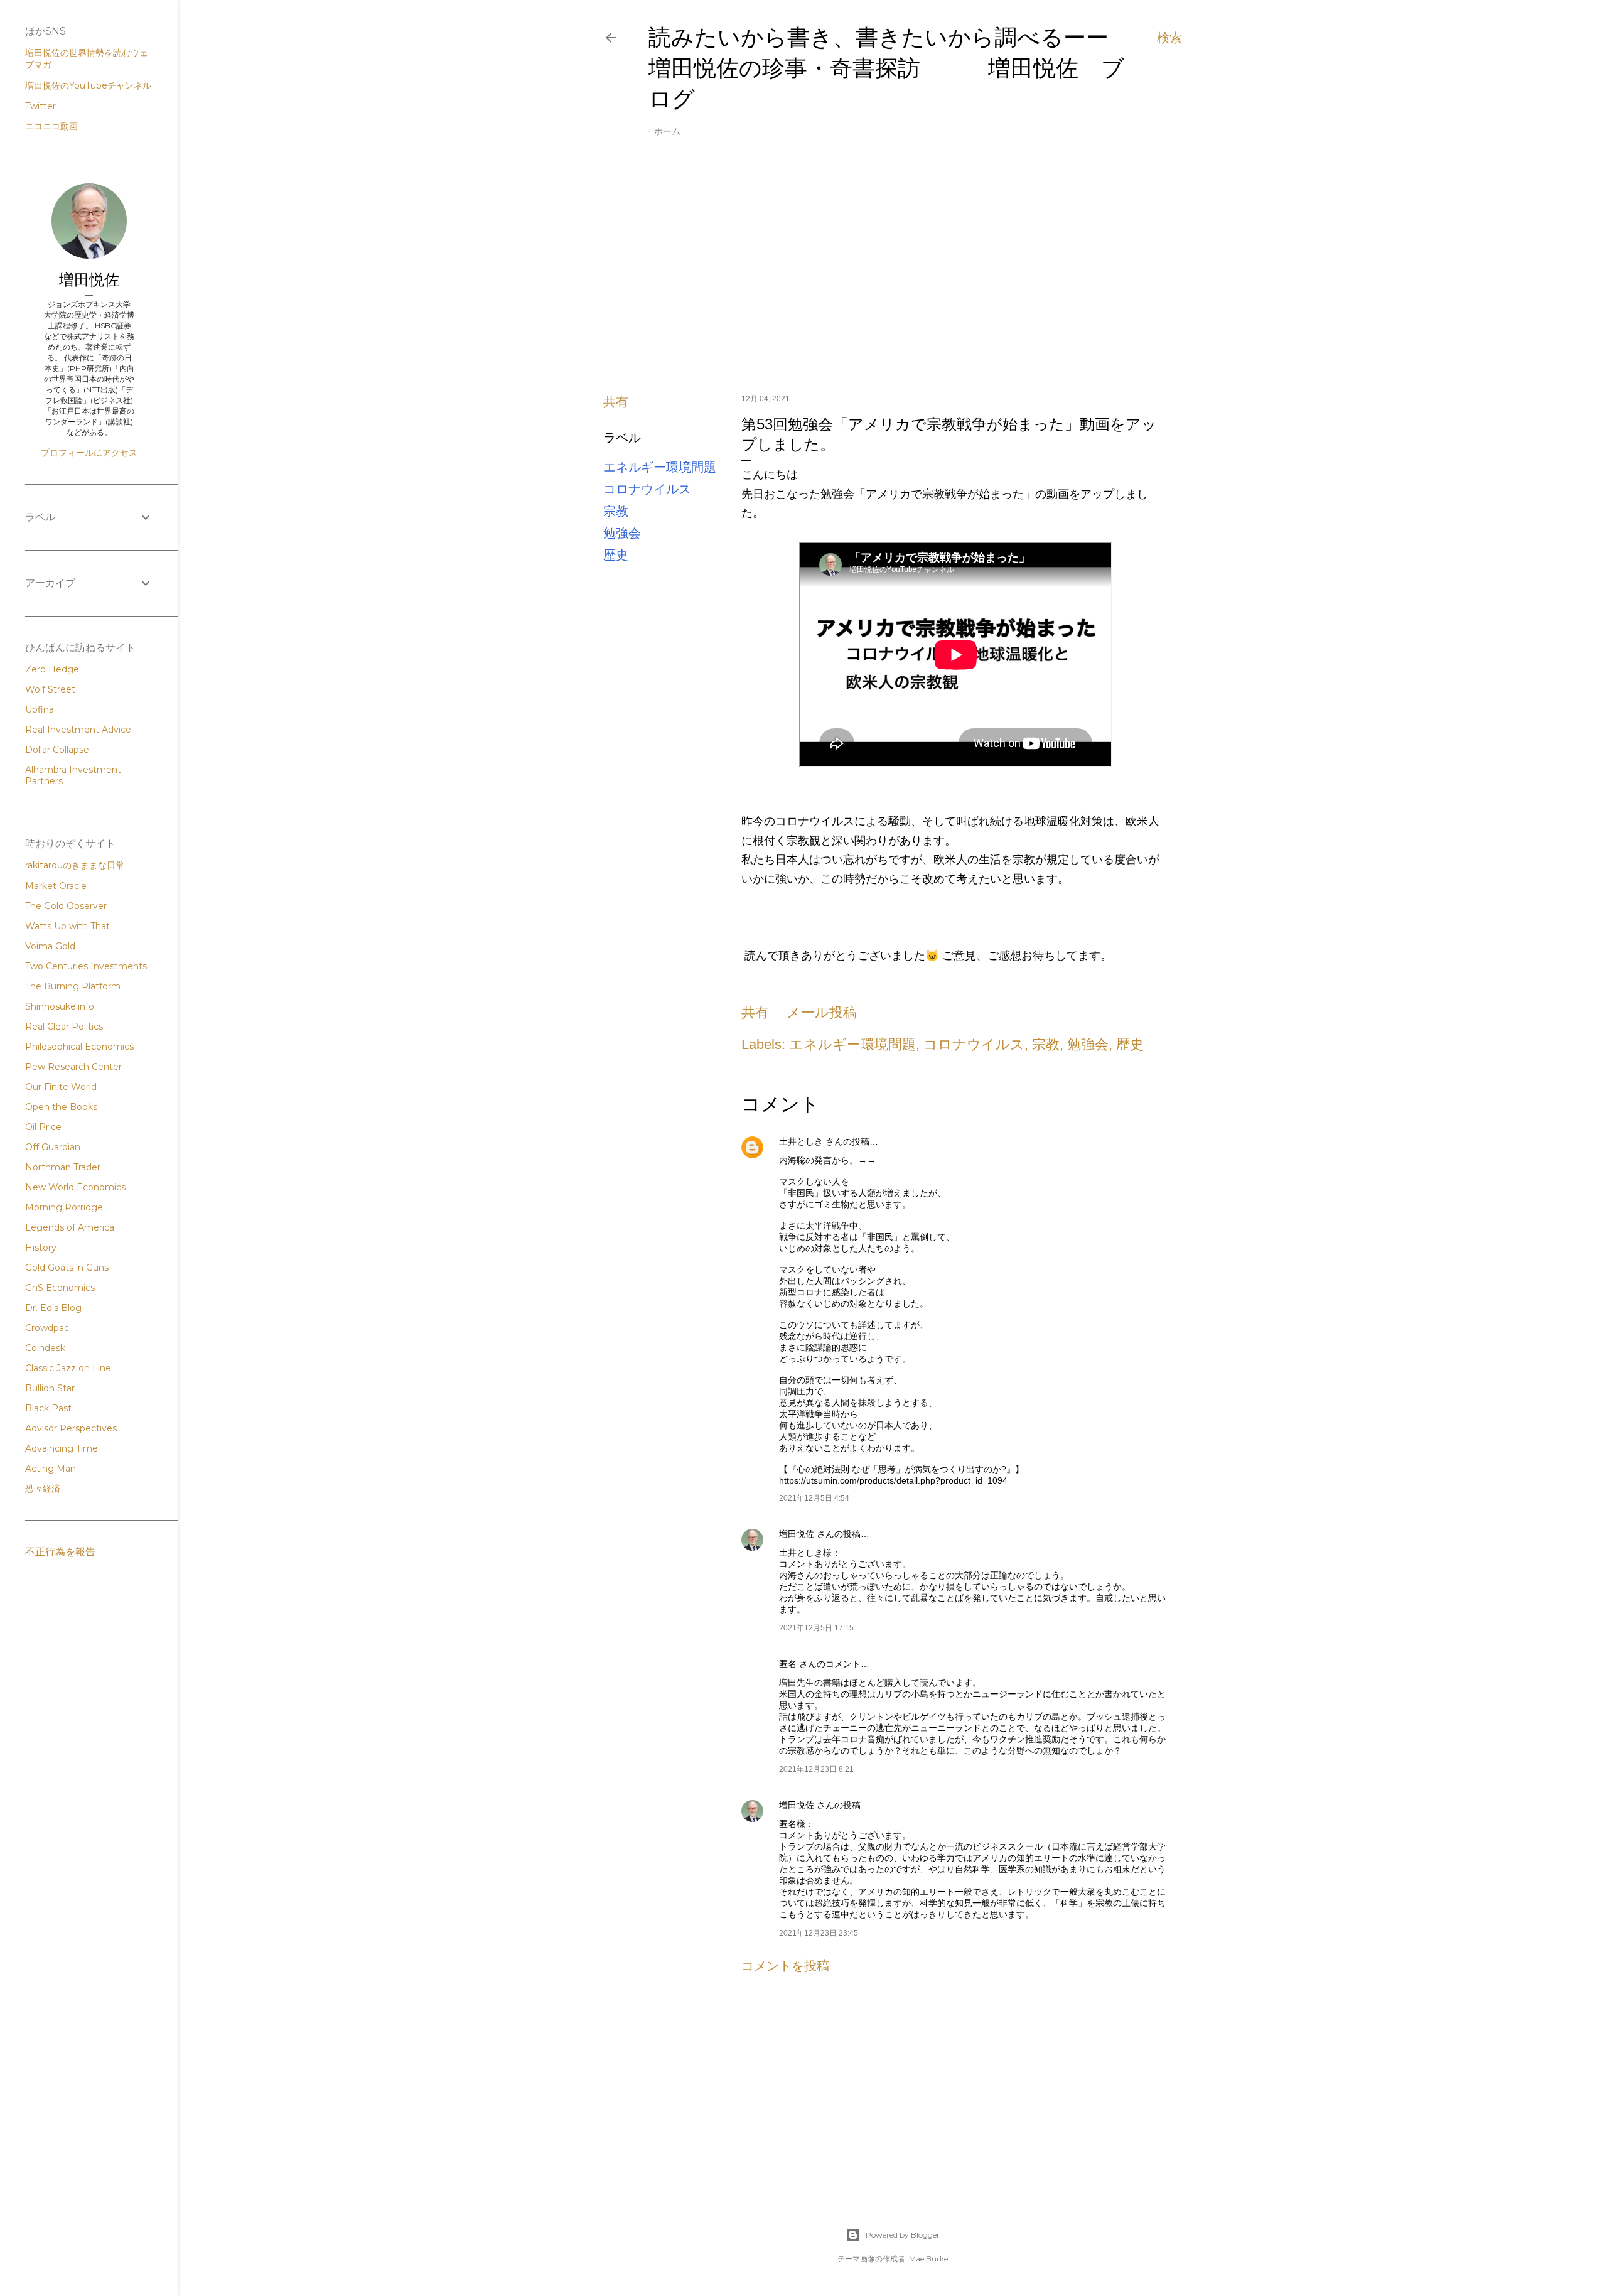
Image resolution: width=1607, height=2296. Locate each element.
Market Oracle (56, 886)
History (41, 1248)
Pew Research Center (73, 1067)
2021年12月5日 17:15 (816, 1628)
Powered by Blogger (903, 2235)
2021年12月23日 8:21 (816, 1769)
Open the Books (61, 1107)
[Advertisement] (893, 274)
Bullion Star (50, 1388)
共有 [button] (616, 402)
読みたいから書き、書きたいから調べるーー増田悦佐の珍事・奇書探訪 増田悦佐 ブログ (886, 68)
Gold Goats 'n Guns (67, 1268)
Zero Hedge (52, 669)
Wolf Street (50, 689)
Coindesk (45, 1348)
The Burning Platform (73, 986)
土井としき (801, 1141)
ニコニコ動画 (51, 126)
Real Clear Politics (64, 1027)
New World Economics (75, 1187)
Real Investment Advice (78, 730)
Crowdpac (47, 1328)
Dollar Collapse (57, 750)
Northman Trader (63, 1167)
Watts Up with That (67, 926)
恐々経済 (43, 1489)
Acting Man (51, 1469)
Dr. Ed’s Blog (53, 1308)
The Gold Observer (66, 906)
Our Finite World (61, 1087)
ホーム (667, 131)
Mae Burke (928, 2259)
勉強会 (622, 533)
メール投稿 (822, 1012)
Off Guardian (53, 1147)
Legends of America (70, 1227)
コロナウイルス (647, 489)
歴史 (616, 555)
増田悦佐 (797, 1534)
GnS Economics (60, 1288)
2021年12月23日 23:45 (819, 1933)
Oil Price (43, 1127)
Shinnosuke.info (60, 1006)
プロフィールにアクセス (89, 453)
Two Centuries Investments (86, 966)
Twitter (40, 106)
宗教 (616, 511)
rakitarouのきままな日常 (75, 865)
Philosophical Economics (79, 1047)
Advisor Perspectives (71, 1428)
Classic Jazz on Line (68, 1368)
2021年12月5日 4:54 (814, 1498)
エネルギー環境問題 (660, 467)
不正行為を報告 (60, 1552)
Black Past (48, 1408)
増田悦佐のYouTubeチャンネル (88, 85)
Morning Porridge (64, 1207)
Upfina (40, 709)
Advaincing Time (62, 1448)
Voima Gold (50, 946)
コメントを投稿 (785, 1966)
